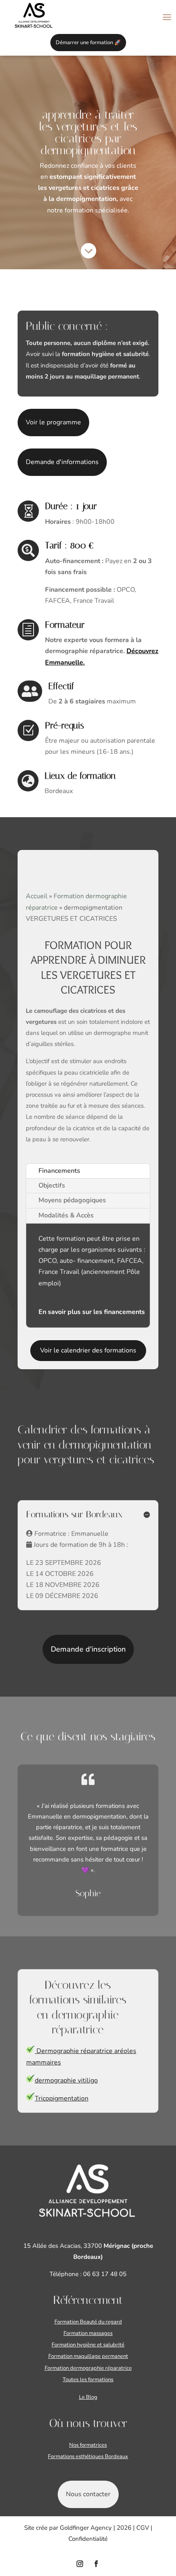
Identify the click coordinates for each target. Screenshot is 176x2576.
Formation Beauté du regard (88, 2322)
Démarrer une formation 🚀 (88, 43)
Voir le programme (53, 422)
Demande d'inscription (88, 1649)
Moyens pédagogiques (72, 1200)
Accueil (37, 896)
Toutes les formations (88, 2380)
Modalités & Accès (66, 1215)
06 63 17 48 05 (104, 2274)
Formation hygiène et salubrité (88, 2345)
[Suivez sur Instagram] (80, 2564)
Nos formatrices (88, 2445)
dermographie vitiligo (66, 2080)
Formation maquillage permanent (88, 2356)
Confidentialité (88, 2539)
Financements (59, 1171)
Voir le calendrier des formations (88, 1350)
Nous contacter (88, 2494)
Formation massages (88, 2333)
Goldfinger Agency (86, 2528)
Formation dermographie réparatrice (88, 2368)
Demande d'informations (62, 462)
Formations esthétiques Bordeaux (88, 2457)
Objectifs (52, 1185)
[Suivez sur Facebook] (96, 2564)
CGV (143, 2528)
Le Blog (88, 2397)
